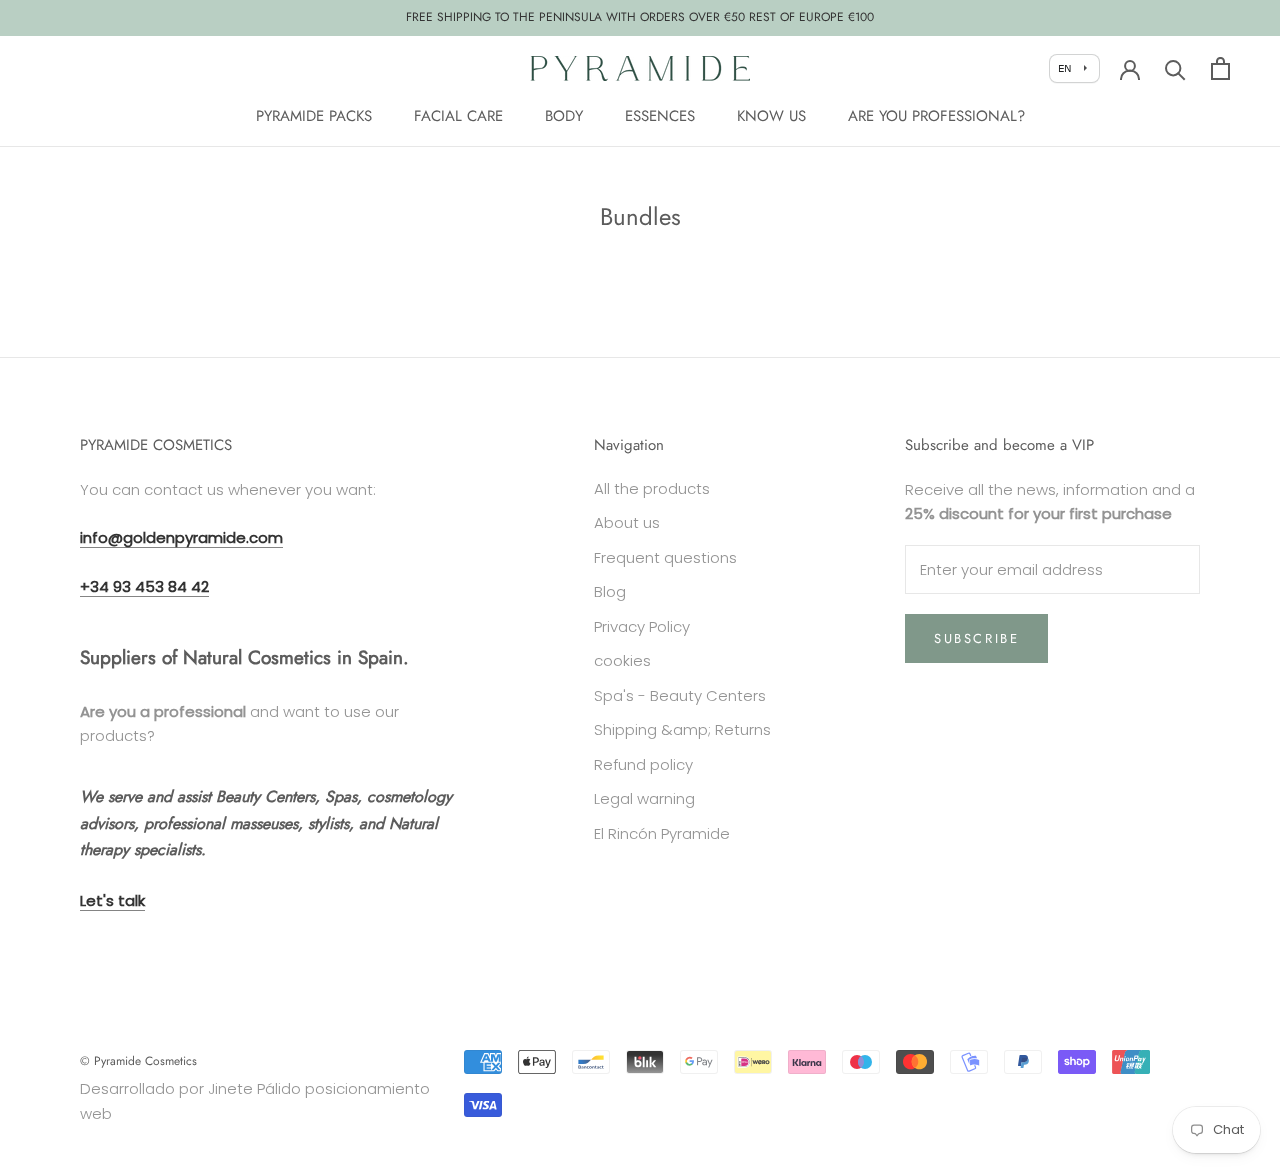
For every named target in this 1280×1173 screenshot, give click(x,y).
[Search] (1175, 68)
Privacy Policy (642, 626)
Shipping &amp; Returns (682, 729)
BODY (564, 116)
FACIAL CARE (458, 116)
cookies (622, 660)
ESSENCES (660, 116)
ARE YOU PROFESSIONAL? (936, 116)
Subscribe (976, 638)
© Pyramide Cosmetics (138, 1061)
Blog (610, 591)
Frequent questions (665, 557)
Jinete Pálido (254, 1088)
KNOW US (771, 116)
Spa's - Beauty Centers (680, 695)
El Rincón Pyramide (662, 833)
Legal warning (644, 798)
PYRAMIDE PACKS (314, 116)
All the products (652, 488)
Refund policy (643, 764)
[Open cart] (1220, 68)
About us (627, 522)
